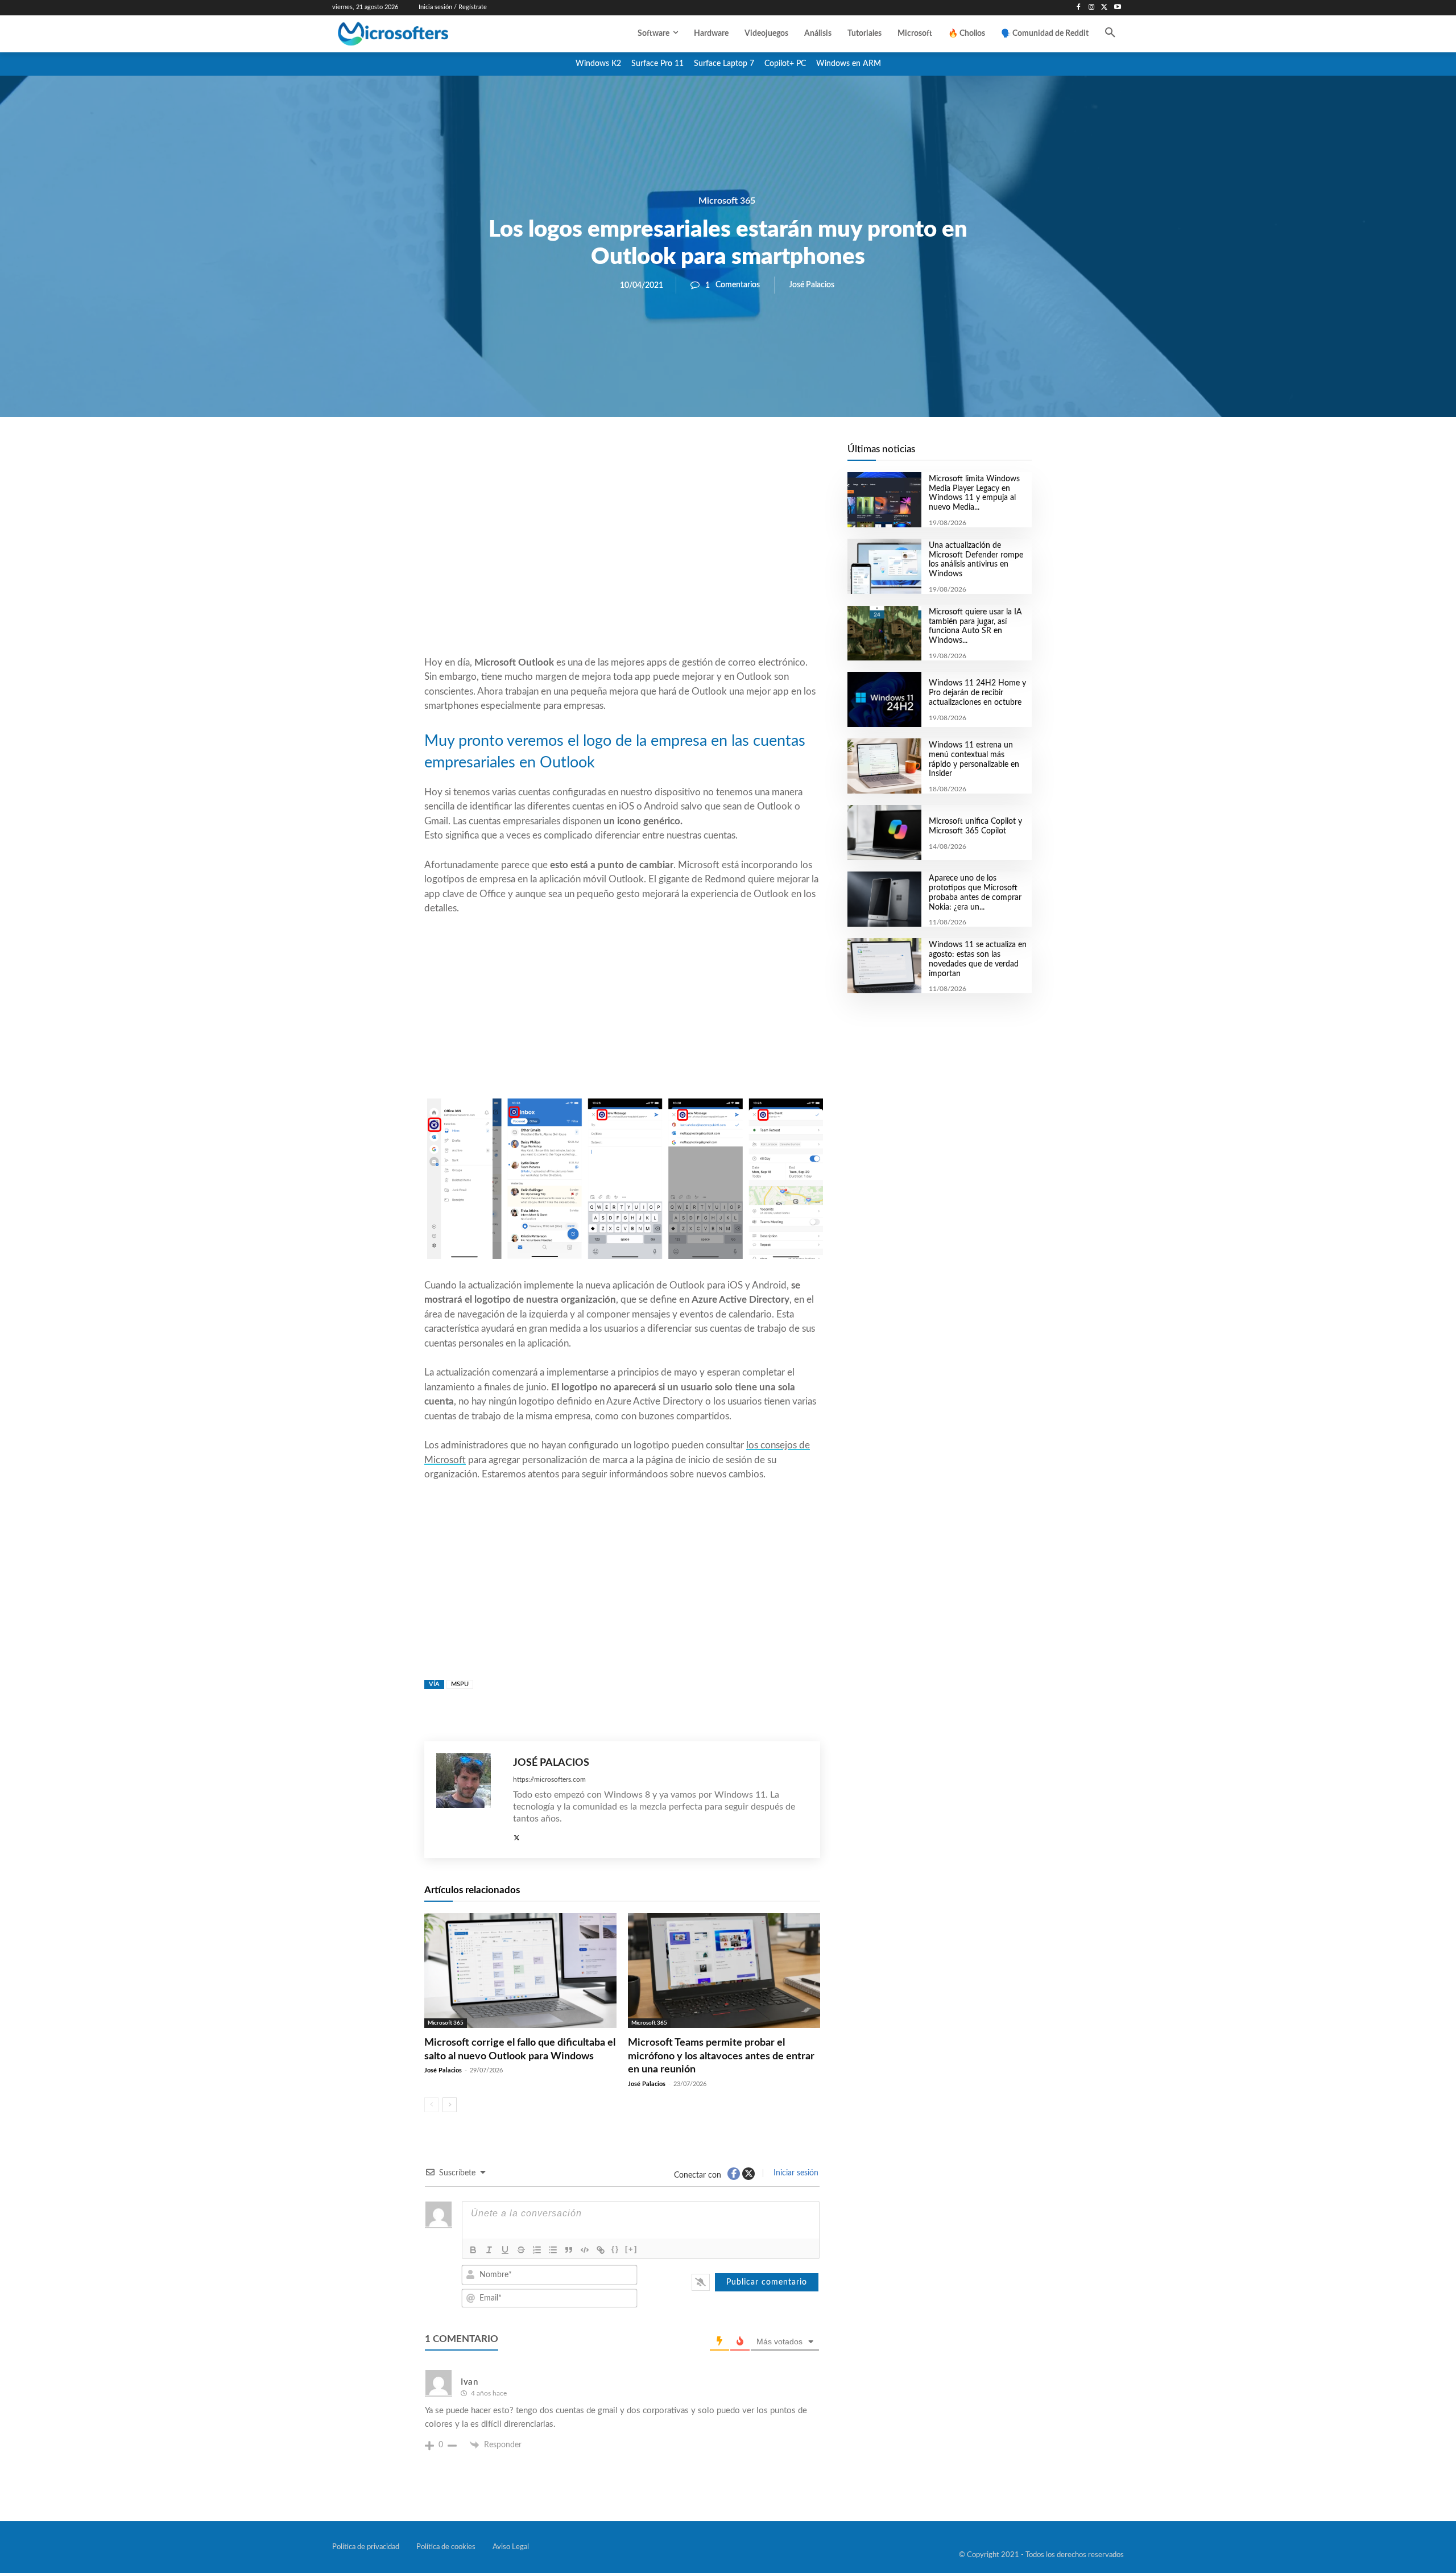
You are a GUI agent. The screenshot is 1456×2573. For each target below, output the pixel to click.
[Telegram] (713, 456)
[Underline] (505, 2250)
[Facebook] (1079, 8)
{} (615, 2249)
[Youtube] (1117, 8)
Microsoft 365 (727, 201)
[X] (1104, 8)
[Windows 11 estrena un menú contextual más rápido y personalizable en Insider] (884, 766)
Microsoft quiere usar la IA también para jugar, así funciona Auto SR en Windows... (975, 626)
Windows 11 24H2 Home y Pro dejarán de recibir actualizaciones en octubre (977, 693)
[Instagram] (1092, 8)
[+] (631, 2249)
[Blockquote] (569, 2250)
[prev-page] (431, 2105)
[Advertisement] (622, 564)
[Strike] (521, 2250)
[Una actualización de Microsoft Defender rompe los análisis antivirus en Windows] (884, 566)
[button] (1110, 34)
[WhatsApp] (661, 456)
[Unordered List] (553, 2250)
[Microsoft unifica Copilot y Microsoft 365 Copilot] (884, 833)
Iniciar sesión (795, 2173)
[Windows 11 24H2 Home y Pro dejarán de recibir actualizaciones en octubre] (884, 699)
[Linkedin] (687, 456)
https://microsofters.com (549, 1779)
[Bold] (473, 2250)
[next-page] (450, 2105)
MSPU (460, 1684)
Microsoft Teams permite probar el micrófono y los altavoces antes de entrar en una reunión (721, 2056)
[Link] (601, 2250)
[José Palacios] (469, 1800)
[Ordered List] (537, 2250)
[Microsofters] (419, 34)
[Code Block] (585, 2250)
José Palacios (812, 285)
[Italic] (489, 2250)
